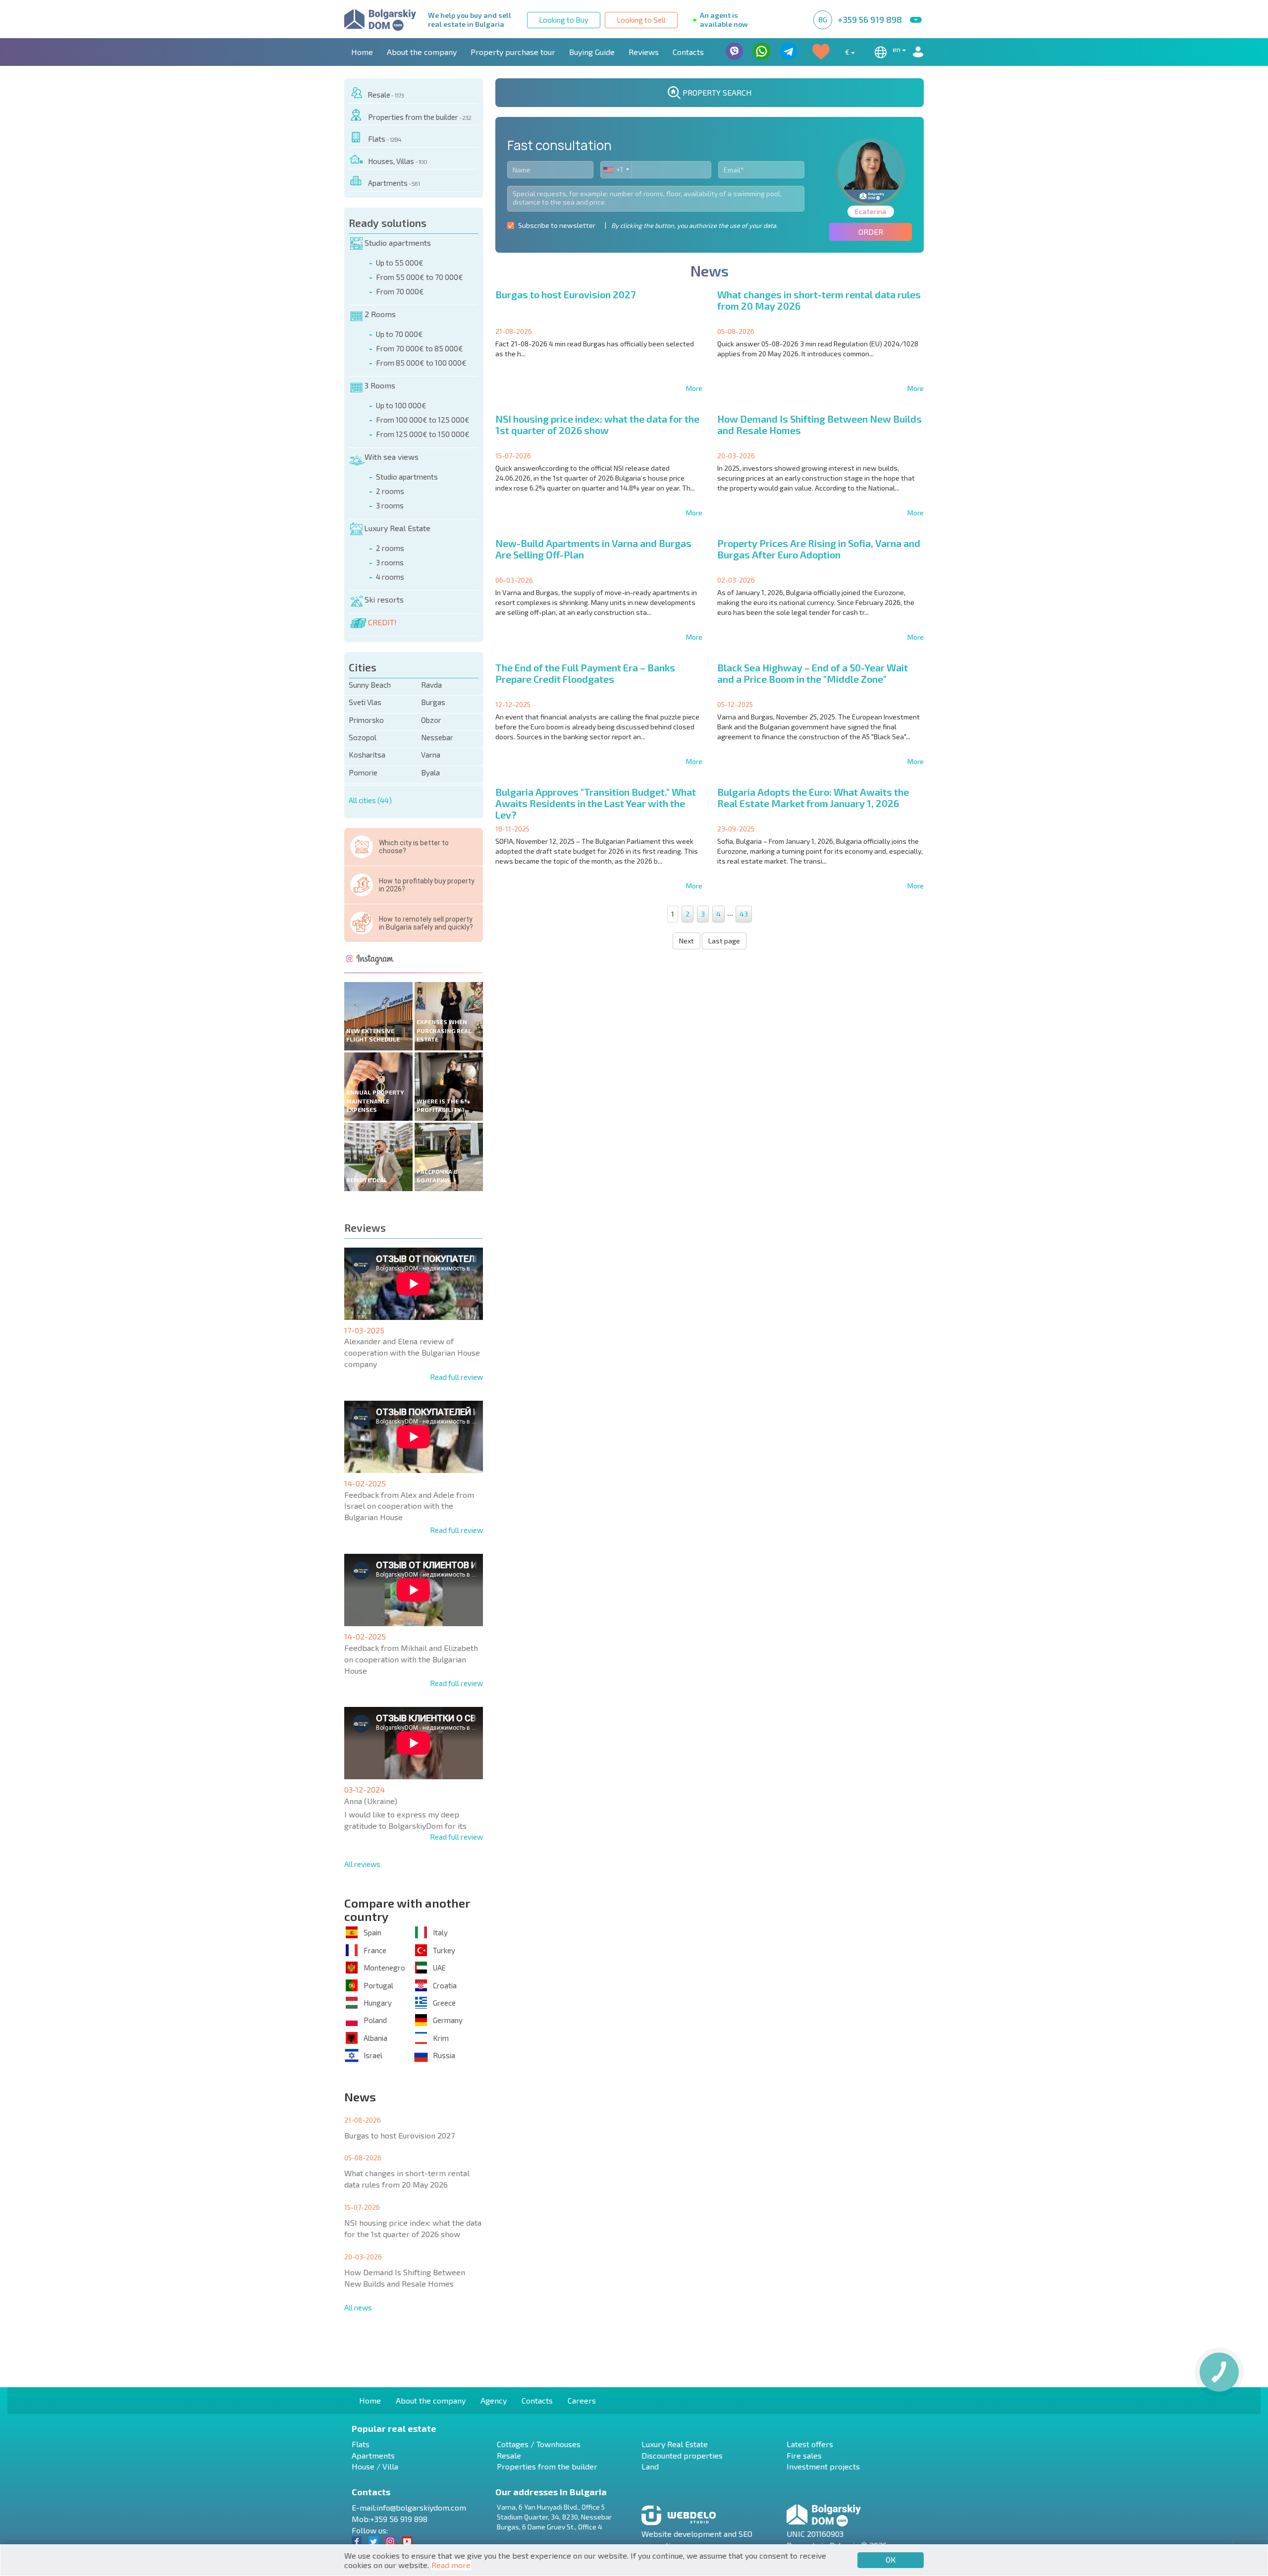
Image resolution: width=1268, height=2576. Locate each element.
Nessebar (437, 737)
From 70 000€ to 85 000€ (420, 348)
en (897, 49)
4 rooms (390, 577)
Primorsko (366, 720)
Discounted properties (682, 2455)
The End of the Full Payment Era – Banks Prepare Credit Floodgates (585, 673)
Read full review (456, 1377)
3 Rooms (380, 385)
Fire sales (804, 2455)
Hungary (378, 2003)
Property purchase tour (513, 52)
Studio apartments (398, 243)
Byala (430, 772)
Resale (386, 95)
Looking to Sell (641, 20)
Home (362, 52)
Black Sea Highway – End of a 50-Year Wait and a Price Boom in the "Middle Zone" (813, 673)
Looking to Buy (564, 20)
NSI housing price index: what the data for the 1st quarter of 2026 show (413, 2228)
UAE (439, 1968)
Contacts (688, 52)
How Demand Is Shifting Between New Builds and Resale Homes (405, 2278)
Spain (372, 1932)
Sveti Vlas (365, 702)
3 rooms (390, 505)
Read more (451, 2565)
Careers (582, 2400)
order (871, 232)
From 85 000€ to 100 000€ (421, 363)
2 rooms (390, 491)
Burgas (433, 702)
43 (744, 914)
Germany (448, 2020)
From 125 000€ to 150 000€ (423, 434)
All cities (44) (370, 800)
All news (358, 2307)
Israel (373, 2055)
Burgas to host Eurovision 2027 (399, 2135)
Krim (441, 2038)
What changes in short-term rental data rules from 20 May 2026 (407, 2179)
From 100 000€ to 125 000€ (423, 420)
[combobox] (616, 170)
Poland (375, 2020)
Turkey (444, 1950)
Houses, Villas (397, 161)
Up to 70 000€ (399, 334)
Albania (375, 2038)
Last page (724, 941)
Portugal (378, 1985)
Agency (494, 2400)
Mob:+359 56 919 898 (390, 2519)
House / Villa (375, 2466)
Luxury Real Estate (397, 528)
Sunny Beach (370, 685)
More (694, 388)
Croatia (445, 1985)
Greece (444, 2003)
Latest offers (810, 2444)
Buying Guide (592, 52)
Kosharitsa (367, 755)
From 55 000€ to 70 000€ (420, 277)
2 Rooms (380, 314)
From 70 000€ (400, 291)
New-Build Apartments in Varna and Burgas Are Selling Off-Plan (593, 549)
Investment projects (823, 2466)
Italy (440, 1932)
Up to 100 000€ (401, 405)
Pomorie (363, 772)
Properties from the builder (420, 117)
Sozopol (363, 737)
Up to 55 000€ (400, 263)
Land (650, 2466)
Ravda (431, 685)
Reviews (644, 52)
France (375, 1950)
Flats (385, 139)
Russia (444, 2055)
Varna (431, 755)
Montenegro (384, 1968)
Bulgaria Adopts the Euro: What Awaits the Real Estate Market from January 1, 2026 (813, 797)
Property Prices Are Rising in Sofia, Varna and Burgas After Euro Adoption (819, 549)
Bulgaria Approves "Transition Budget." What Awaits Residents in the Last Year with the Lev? (596, 803)
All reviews (362, 1864)
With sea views (392, 457)
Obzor (431, 720)
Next (687, 941)
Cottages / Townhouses (539, 2444)
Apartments (394, 183)
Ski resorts (384, 599)
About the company (422, 52)
